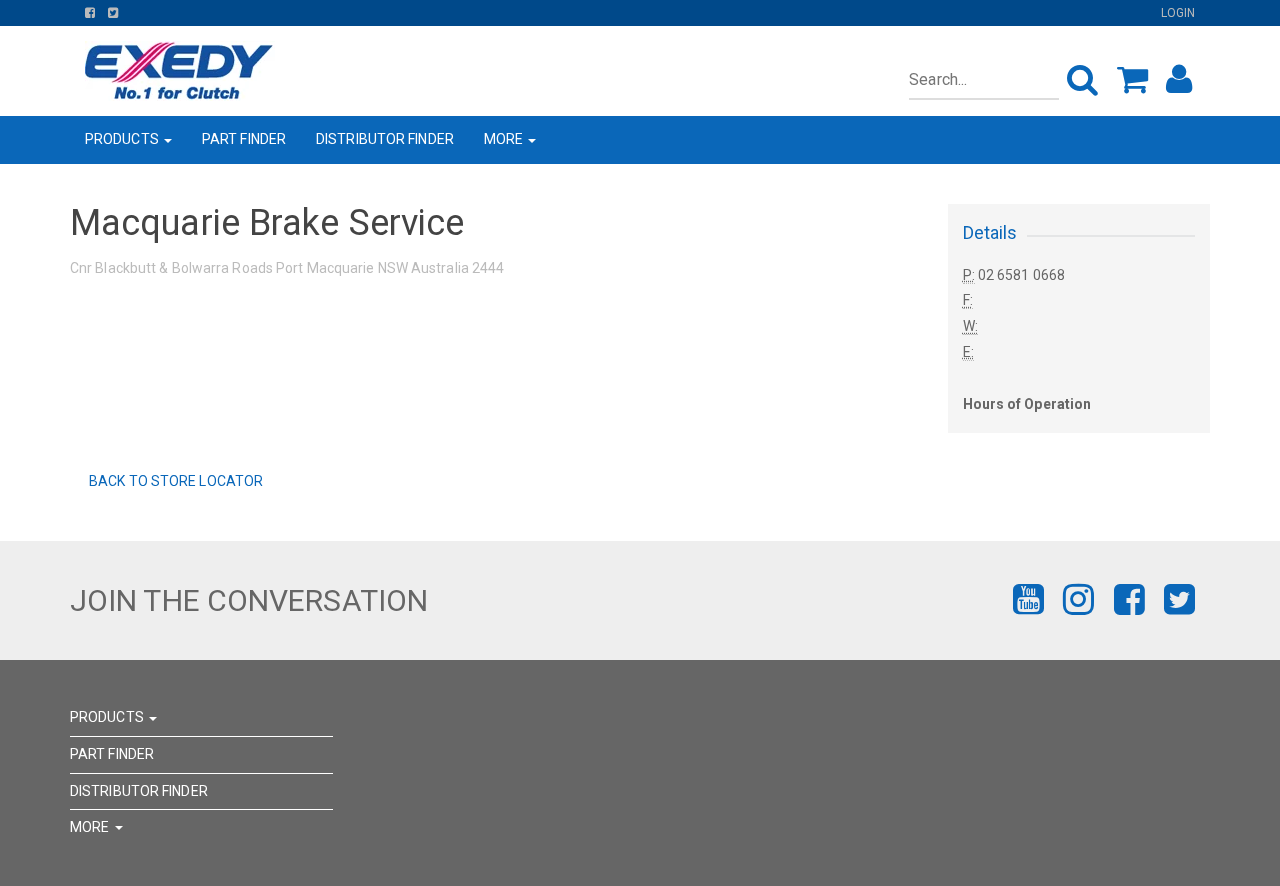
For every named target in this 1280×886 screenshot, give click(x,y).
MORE (505, 139)
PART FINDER (244, 139)
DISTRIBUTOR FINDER (385, 139)
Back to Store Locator (174, 481)
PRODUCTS (123, 139)
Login (1178, 13)
